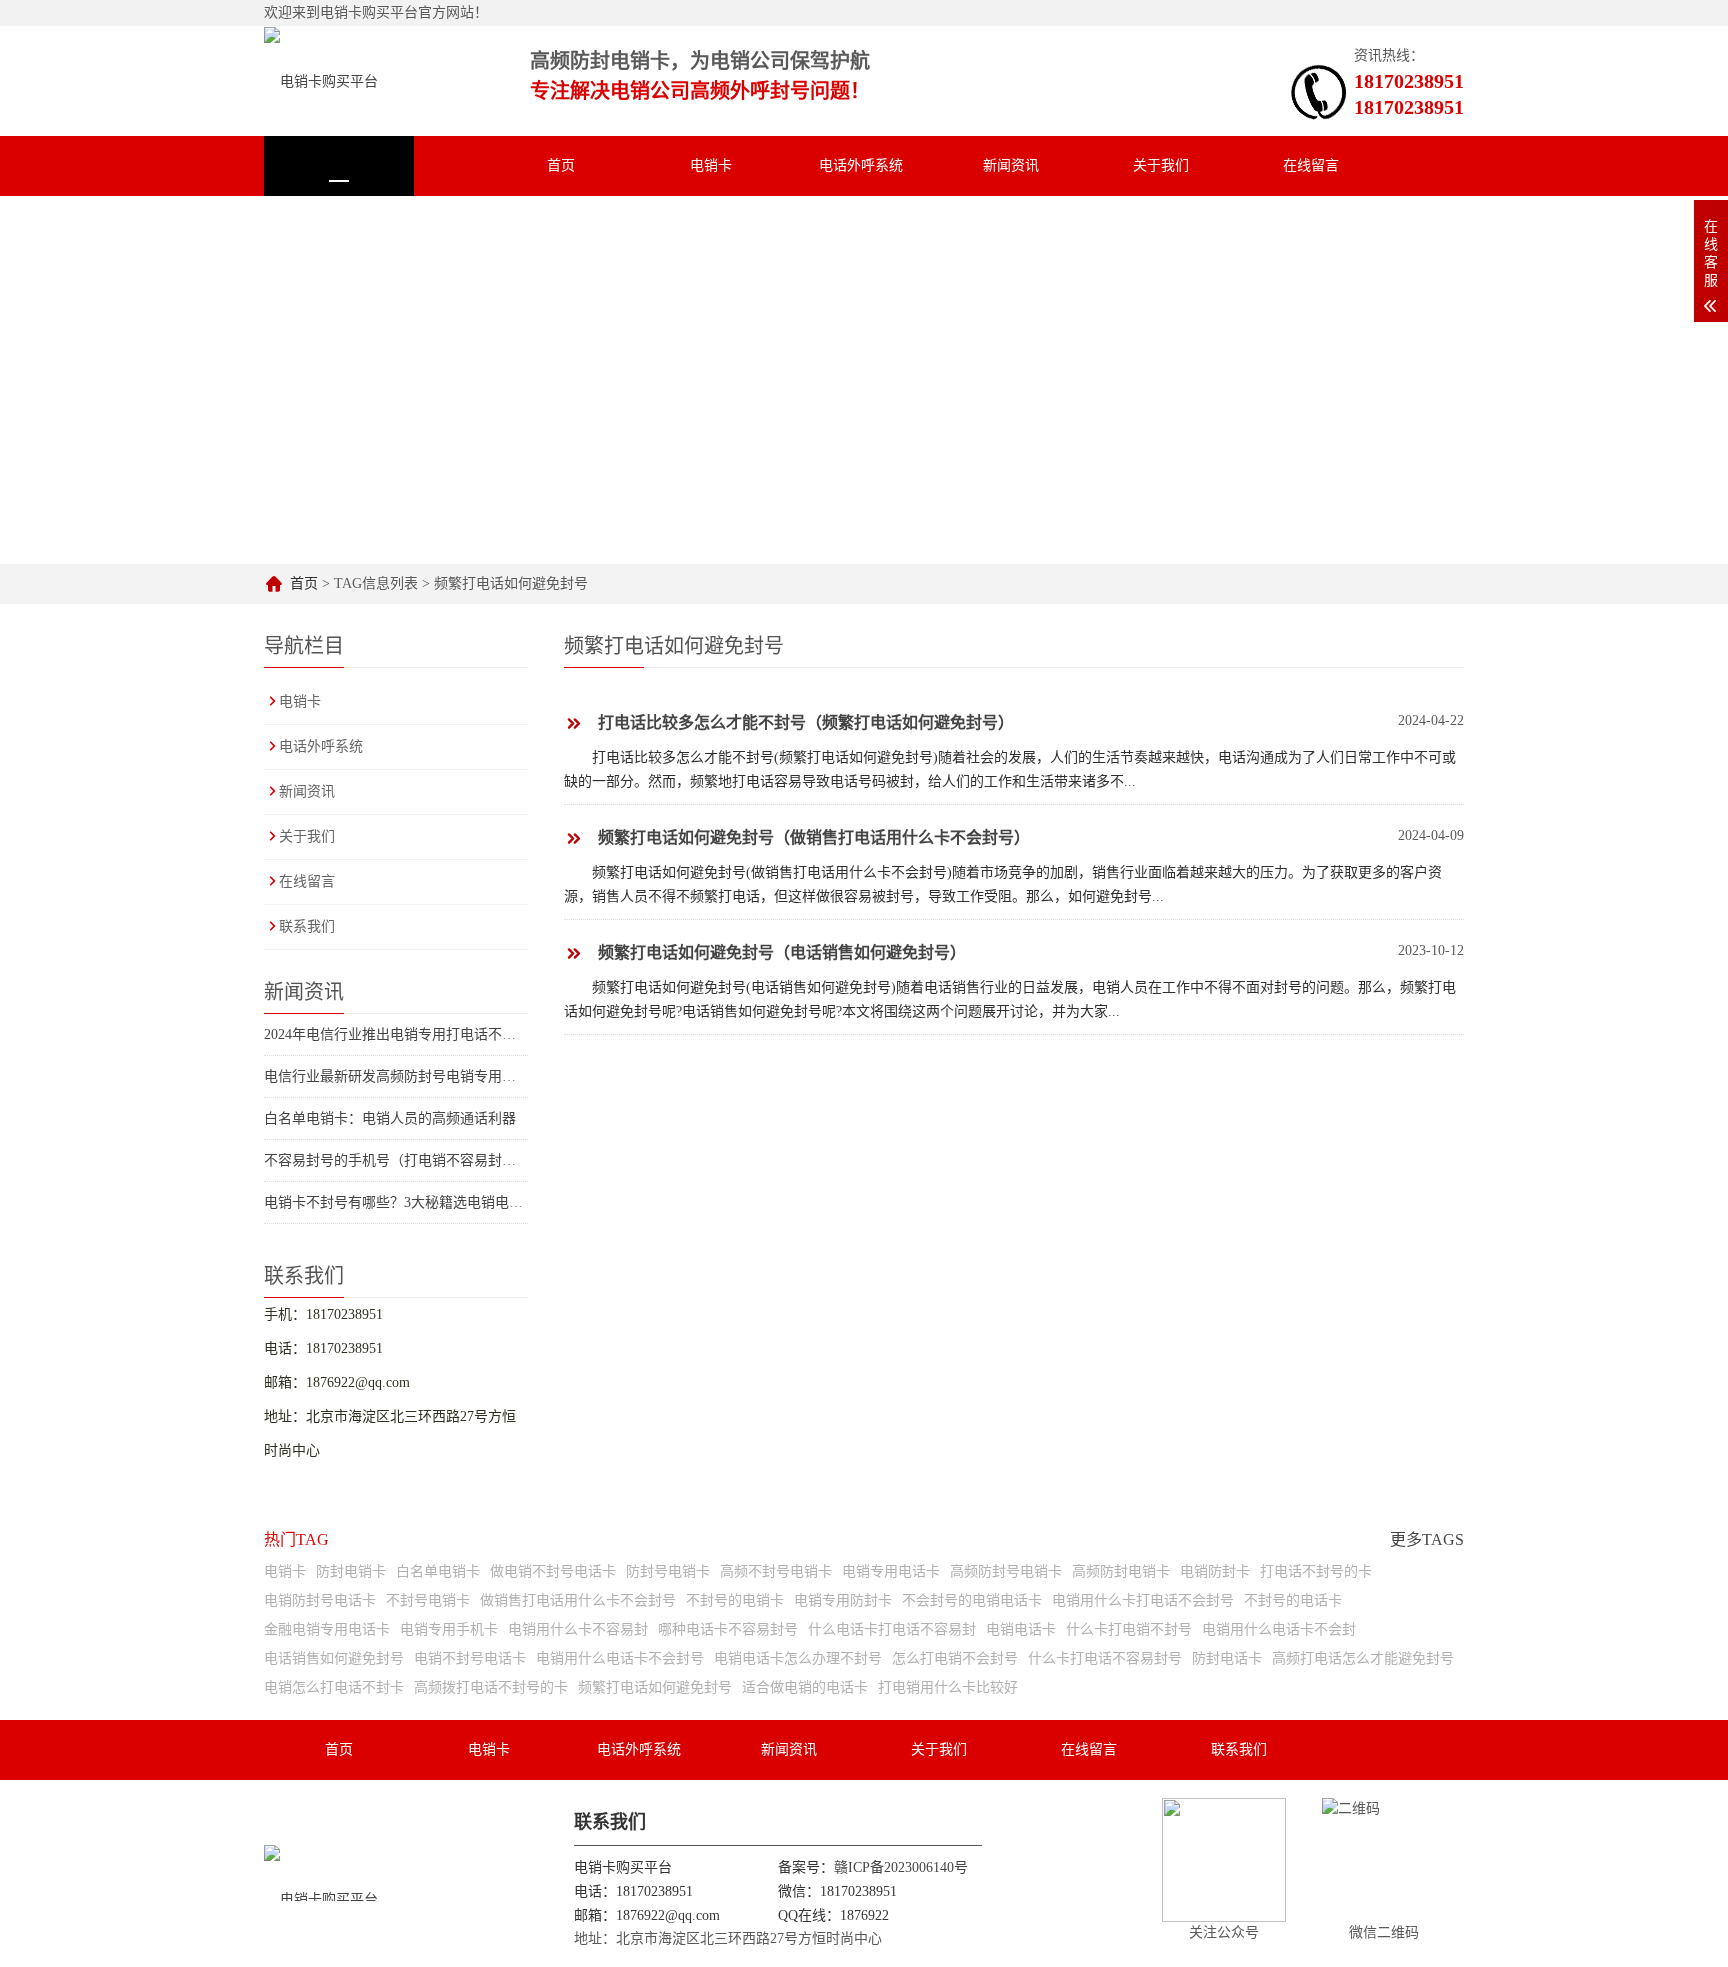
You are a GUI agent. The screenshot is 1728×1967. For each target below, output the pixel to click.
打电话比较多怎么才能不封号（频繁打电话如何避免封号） (806, 722)
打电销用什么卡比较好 (948, 1687)
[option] (1071, 380)
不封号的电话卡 (1293, 1600)
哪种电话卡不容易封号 (728, 1629)
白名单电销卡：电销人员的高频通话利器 (390, 1118)
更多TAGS (1427, 1539)
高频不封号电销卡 (776, 1571)
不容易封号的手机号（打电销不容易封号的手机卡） (425, 1160)
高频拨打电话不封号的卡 (491, 1687)
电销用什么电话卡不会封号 (620, 1658)
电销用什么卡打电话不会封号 (1143, 1600)
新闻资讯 (1011, 165)
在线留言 (1311, 165)
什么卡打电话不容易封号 (1105, 1658)
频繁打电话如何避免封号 (655, 1687)
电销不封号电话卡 (470, 1658)
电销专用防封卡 (843, 1600)
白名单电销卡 (438, 1571)
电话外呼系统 (861, 165)
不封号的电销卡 (735, 1600)
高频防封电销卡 (1121, 1571)
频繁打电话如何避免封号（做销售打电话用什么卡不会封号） (814, 837)
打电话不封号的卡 (1316, 1571)
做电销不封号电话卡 (553, 1571)
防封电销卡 (351, 1571)
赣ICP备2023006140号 (901, 1867)
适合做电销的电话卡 (805, 1687)
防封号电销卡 (668, 1571)
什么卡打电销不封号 (1129, 1629)
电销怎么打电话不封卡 (334, 1687)
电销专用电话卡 (891, 1571)
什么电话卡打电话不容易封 (892, 1629)
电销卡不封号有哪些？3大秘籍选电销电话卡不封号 (421, 1202)
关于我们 (1161, 165)
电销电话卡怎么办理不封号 (798, 1658)
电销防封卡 (1215, 1571)
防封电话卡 (1227, 1658)
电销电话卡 (1021, 1629)
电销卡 (711, 165)
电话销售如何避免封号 (334, 1658)
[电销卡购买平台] (321, 80)
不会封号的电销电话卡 (972, 1600)
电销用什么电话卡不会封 (1279, 1629)
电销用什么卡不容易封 (578, 1629)
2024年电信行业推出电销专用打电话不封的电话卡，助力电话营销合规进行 (495, 1034)
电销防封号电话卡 (320, 1600)
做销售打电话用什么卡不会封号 (578, 1600)
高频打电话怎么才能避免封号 (1363, 1658)
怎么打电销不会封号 (955, 1658)
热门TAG (296, 1539)
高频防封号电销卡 (1006, 1571)
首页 (561, 165)
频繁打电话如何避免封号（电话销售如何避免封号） (782, 952)
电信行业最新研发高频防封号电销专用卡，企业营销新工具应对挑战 (474, 1076)
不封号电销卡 (428, 1600)
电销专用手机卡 (449, 1629)
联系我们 (339, 225)
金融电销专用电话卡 (327, 1629)
